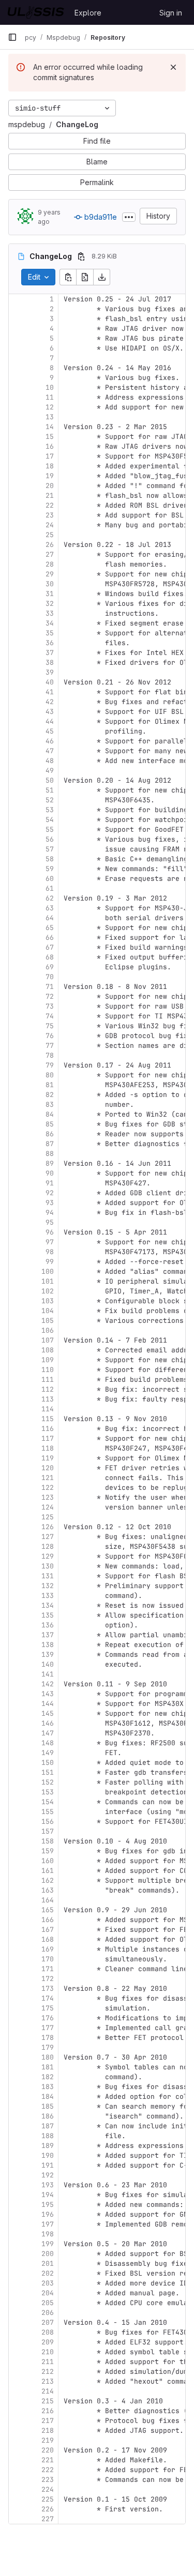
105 (48, 1321)
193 (48, 2185)
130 (48, 1566)
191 (48, 2165)
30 (50, 584)
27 (50, 554)
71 (50, 987)
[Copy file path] (81, 256)
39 (50, 672)
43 (50, 712)
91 (50, 1183)
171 (48, 1969)
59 (50, 869)
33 (50, 613)
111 (48, 1380)
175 (48, 2008)
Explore (88, 13)
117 (48, 1438)
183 (48, 2087)
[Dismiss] (173, 67)
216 (48, 2411)
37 (50, 653)
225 (48, 2499)
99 (50, 1262)
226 (48, 2509)
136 (48, 1625)
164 (48, 1900)
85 (50, 1124)
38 (50, 662)
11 (50, 397)
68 (50, 957)
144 (48, 1704)
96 (50, 1232)
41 (50, 692)
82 (50, 1095)
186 (48, 2116)
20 (50, 486)
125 (48, 1517)
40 (50, 682)
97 (50, 1242)
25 (50, 535)
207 (48, 2322)
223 (48, 2480)
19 (50, 476)
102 (48, 1291)
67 (50, 947)
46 (50, 741)
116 (48, 1429)
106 (48, 1330)
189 (48, 2146)
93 (50, 1203)
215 (48, 2401)
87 (50, 1144)
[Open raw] (85, 277)
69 (50, 967)
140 (48, 1664)
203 (48, 2283)
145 (48, 1713)
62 (50, 898)
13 (50, 417)
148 (48, 1743)
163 (48, 1890)
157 (48, 1831)
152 (48, 1782)
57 (50, 849)
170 (48, 1959)
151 (48, 1772)
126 (48, 1527)
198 (48, 2234)
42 (50, 702)
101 (48, 1281)
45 (50, 731)
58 (50, 859)
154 (48, 1802)
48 (50, 761)
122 (48, 1488)
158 (48, 1841)
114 (48, 1409)
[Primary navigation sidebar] (12, 37)
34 (50, 623)
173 (48, 1988)
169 (48, 1949)
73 (50, 1006)
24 (50, 525)
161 (48, 1871)
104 (48, 1311)
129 (48, 1556)
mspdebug (27, 124)
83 (50, 1104)
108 (48, 1350)
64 (50, 918)
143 (48, 1694)
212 (48, 2372)
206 (48, 2313)
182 (48, 2077)
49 (50, 771)
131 (48, 1576)
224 (48, 2489)
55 (50, 829)
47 (50, 751)
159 (48, 1851)
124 (48, 1507)
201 (48, 2263)
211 (48, 2362)
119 (48, 1458)
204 (48, 2293)
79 (50, 1065)
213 (48, 2381)
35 (50, 633)
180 (48, 2057)
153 (48, 1792)
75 (50, 1026)
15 (50, 437)
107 (48, 1340)
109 (48, 1360)
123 (48, 1497)
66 (50, 938)
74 (50, 1016)
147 (48, 1733)
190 (48, 2155)
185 (48, 2106)
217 (48, 2421)
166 (48, 1920)
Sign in (171, 13)
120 (48, 1468)
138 (48, 1645)
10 (50, 387)
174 (48, 1998)
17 (50, 456)
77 (50, 1046)
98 (50, 1252)
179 (48, 2047)
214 (48, 2391)
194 (48, 2195)
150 (48, 1763)
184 (48, 2097)
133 (48, 1596)
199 (48, 2244)
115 (48, 1419)
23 (50, 515)
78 (50, 1055)
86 (50, 1134)
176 (48, 2018)
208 (48, 2332)
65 (50, 928)
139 (48, 1655)
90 (50, 1173)
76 (50, 1036)
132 (48, 1586)
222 (48, 2470)
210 (48, 2352)
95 (50, 1222)
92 (50, 1193)
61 (50, 888)
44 (50, 721)
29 (50, 574)
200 (48, 2254)
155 (48, 1812)
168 (48, 1939)
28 (50, 564)
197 (48, 2224)
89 (50, 1163)
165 (48, 1910)
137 (48, 1635)
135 (48, 1615)
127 (48, 1537)
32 (50, 604)
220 (48, 2450)
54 (50, 820)
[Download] (102, 277)
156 (48, 1822)
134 (48, 1605)
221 (48, 2460)
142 (48, 1684)
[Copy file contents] (68, 277)
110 (48, 1370)
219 (48, 2440)
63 (50, 908)
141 (48, 1674)
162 (48, 1880)
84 (50, 1114)
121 (48, 1478)
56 (50, 839)
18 (50, 466)
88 (50, 1154)
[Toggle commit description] (129, 217)
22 (50, 505)
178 (48, 2038)
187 (48, 2126)
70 (50, 977)
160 (48, 1861)
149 (48, 1753)
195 (48, 2205)
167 (48, 1930)
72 (50, 996)
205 (48, 2303)
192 (48, 2175)
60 (50, 879)
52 (50, 800)
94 (50, 1213)
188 (48, 2136)
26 (50, 545)
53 (50, 810)
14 (50, 427)
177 (48, 2028)
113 (48, 1399)
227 (48, 2519)
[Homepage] (36, 12)
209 (48, 2342)
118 (48, 1448)
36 (50, 643)
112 (48, 1389)
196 (48, 2214)
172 (48, 1979)
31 (50, 594)
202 (48, 2273)
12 (50, 407)
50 (50, 780)
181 (48, 2067)
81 (50, 1085)
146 (48, 1723)
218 (48, 2430)
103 (48, 1301)
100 (48, 1271)
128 (48, 1546)
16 (50, 446)
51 (50, 790)
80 (50, 1075)
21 (50, 496)
